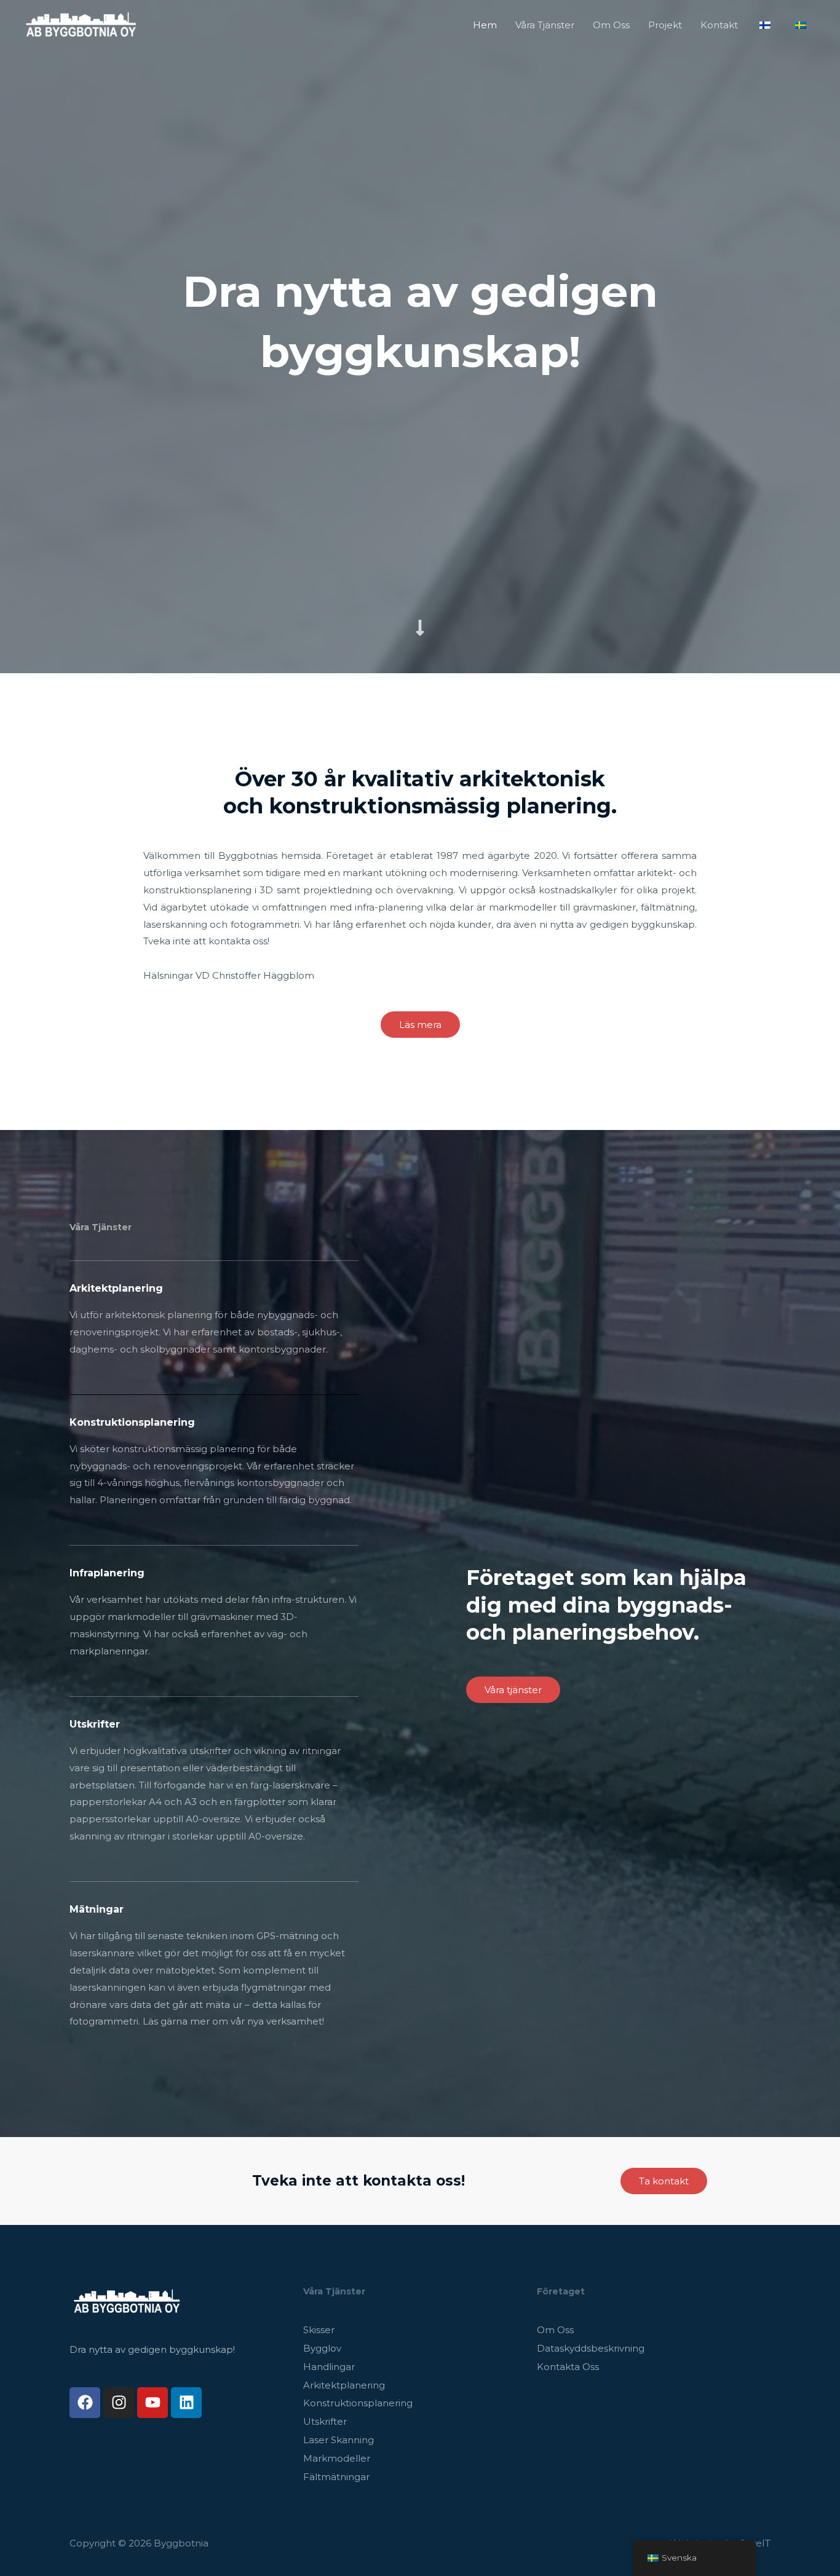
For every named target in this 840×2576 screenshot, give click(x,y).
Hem (485, 25)
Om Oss (611, 25)
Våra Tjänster (545, 25)
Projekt (665, 25)
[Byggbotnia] (81, 24)
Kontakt (719, 25)
